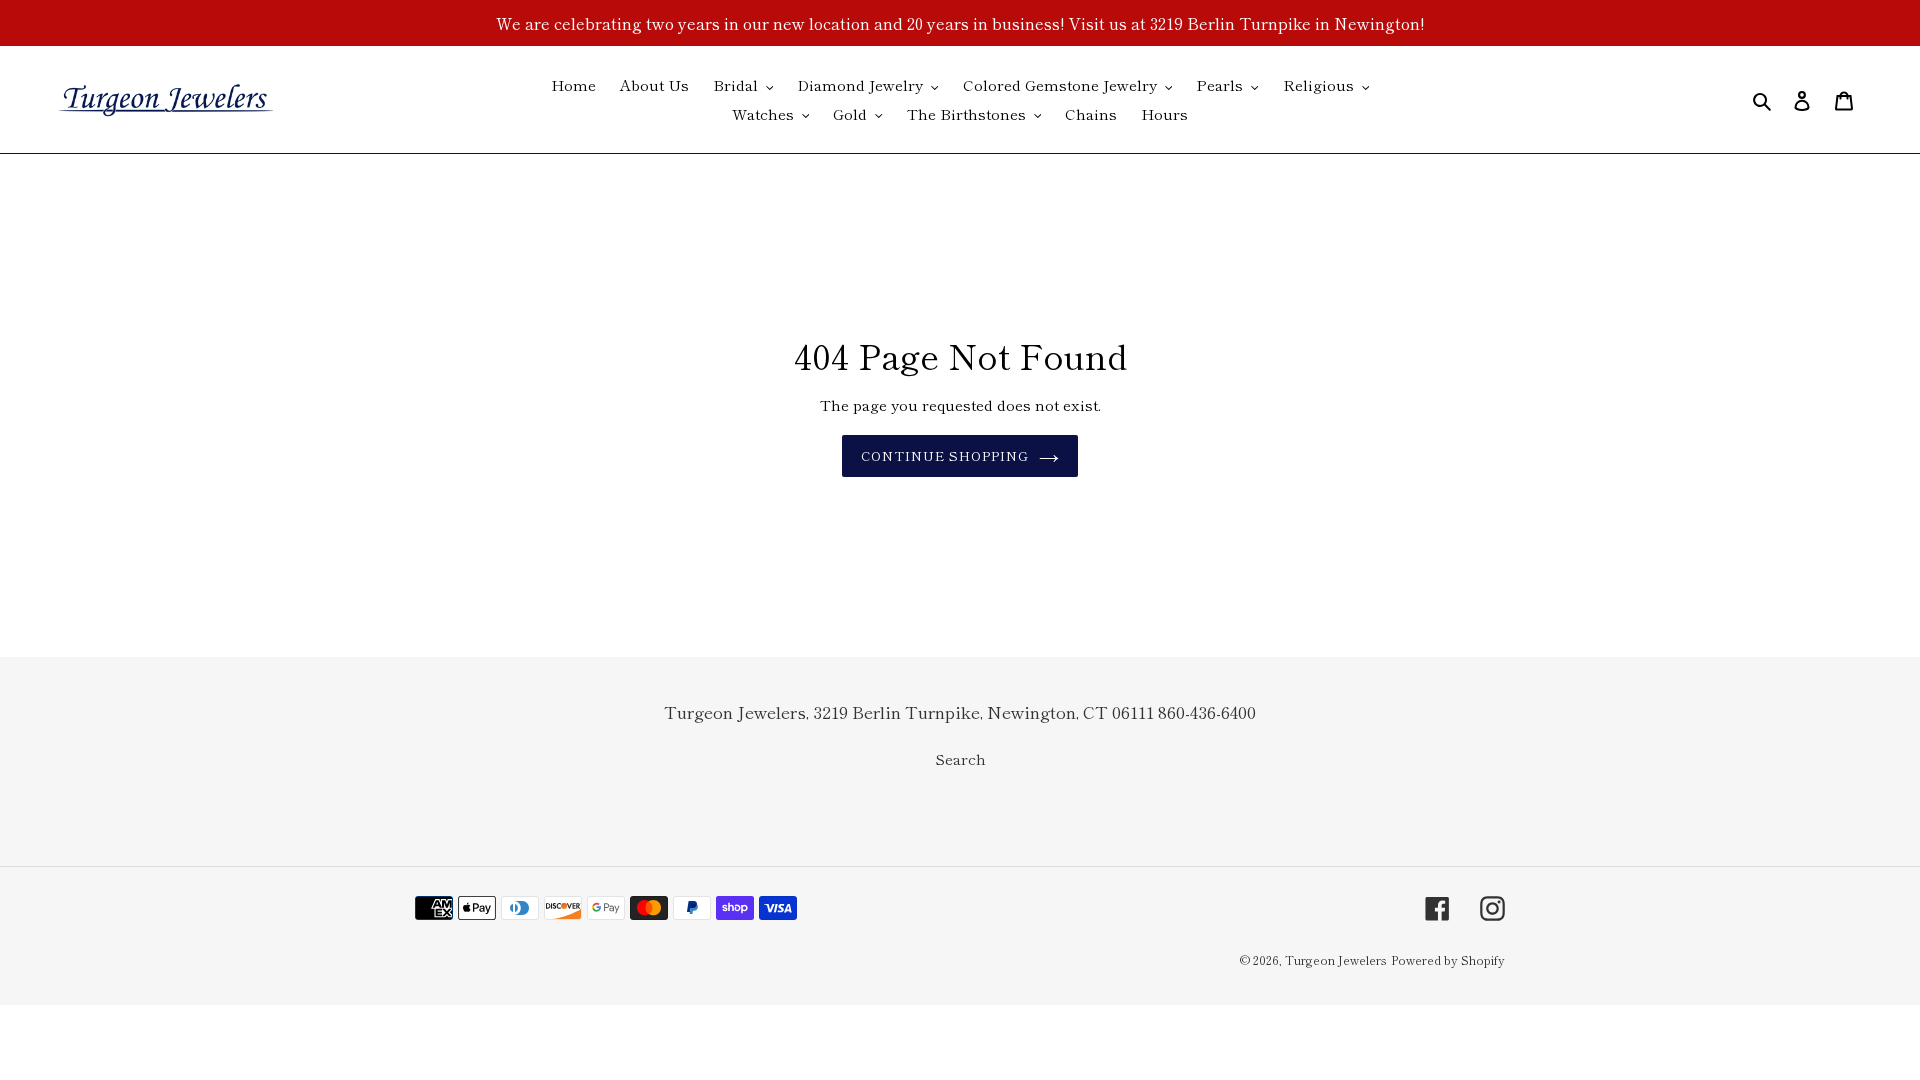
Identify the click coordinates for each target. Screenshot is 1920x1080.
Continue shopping (945, 455)
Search (960, 758)
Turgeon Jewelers (1336, 959)
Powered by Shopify (1448, 959)
